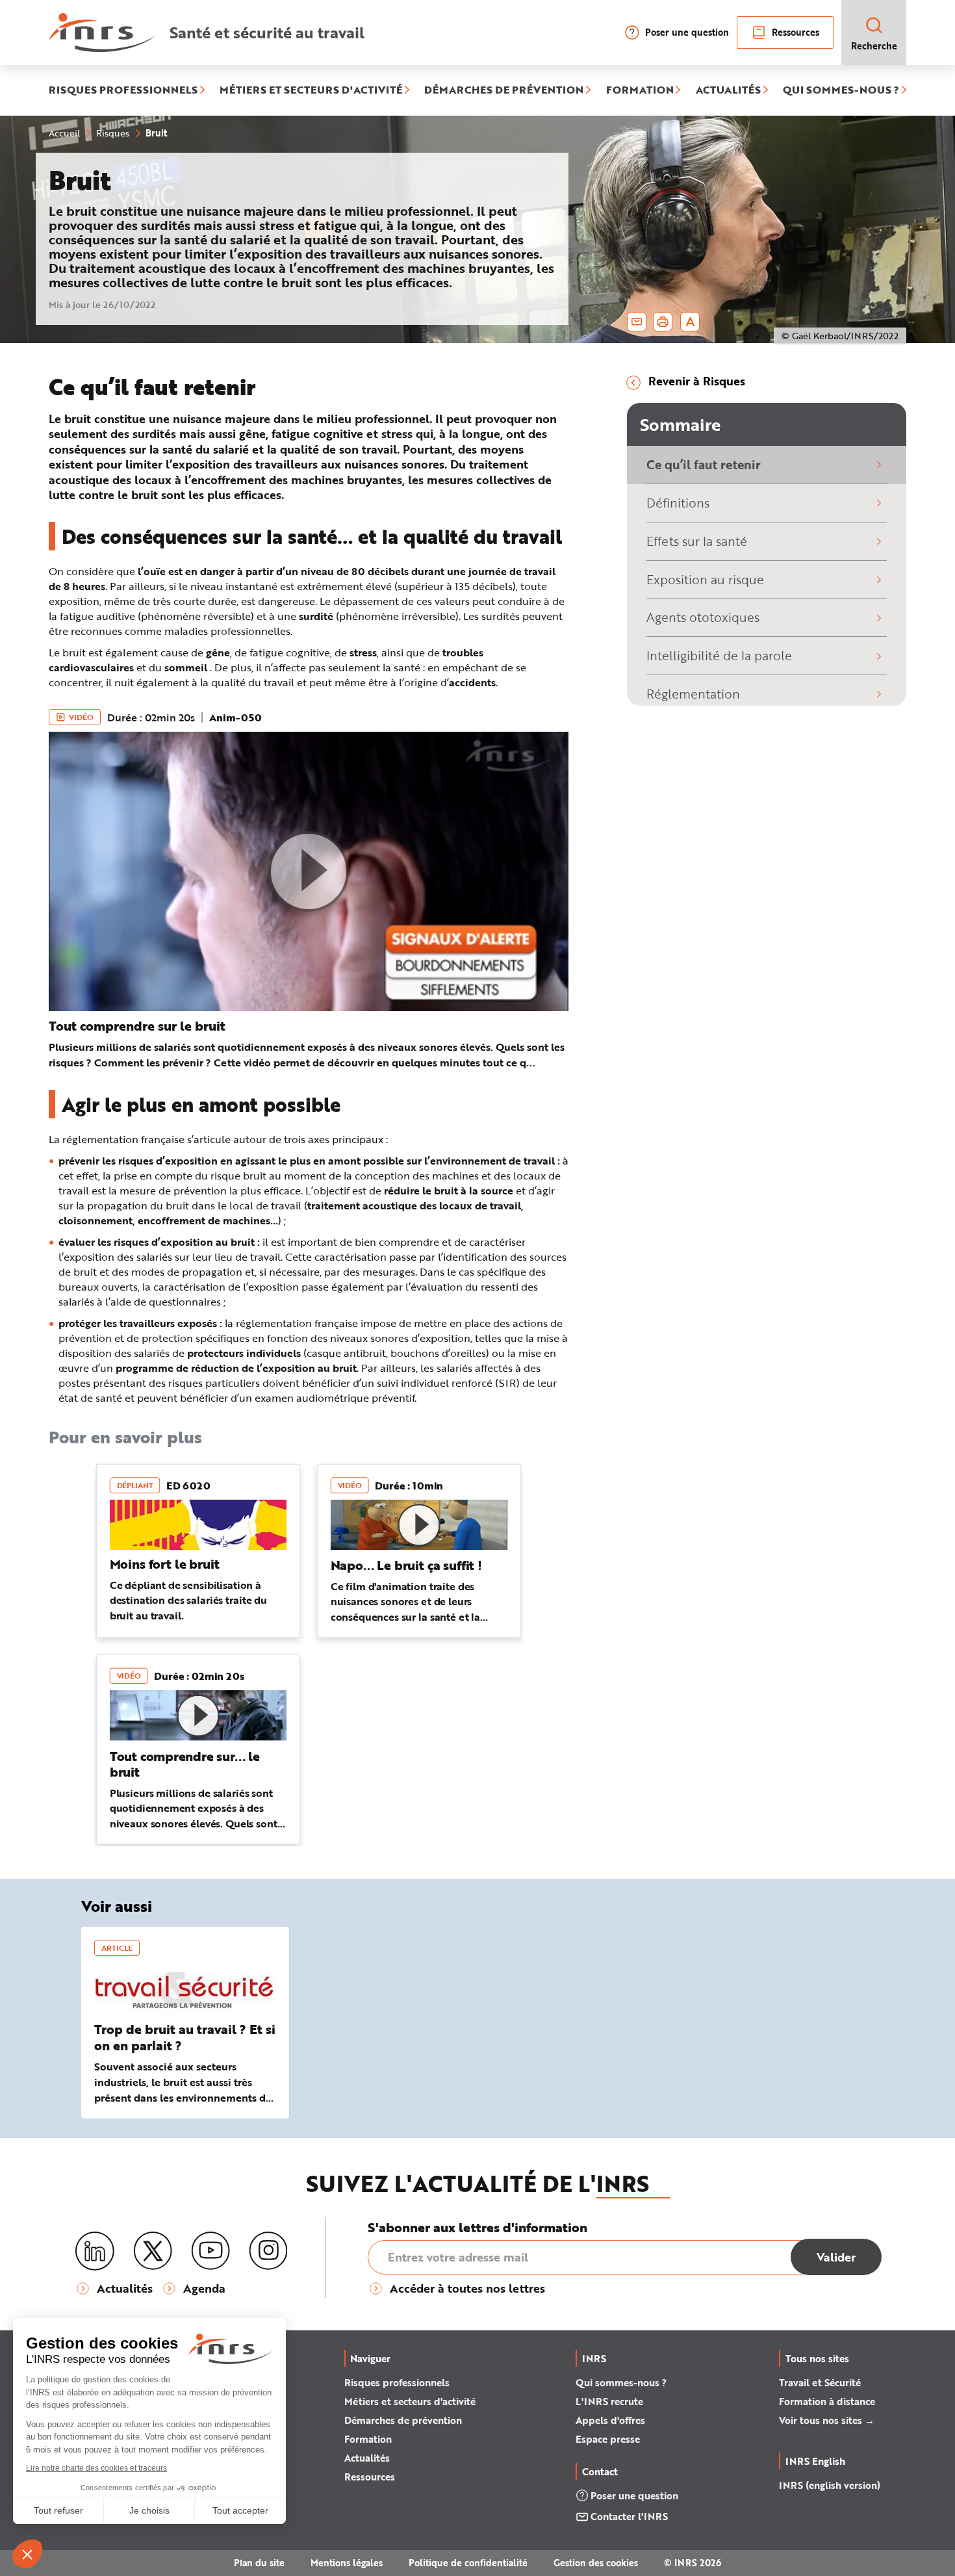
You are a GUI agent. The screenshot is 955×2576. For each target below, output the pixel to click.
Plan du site (259, 2563)
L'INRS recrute (609, 2401)
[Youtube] (210, 2251)
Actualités (367, 2458)
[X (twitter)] (153, 2251)
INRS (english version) (830, 2485)
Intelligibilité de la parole (719, 655)
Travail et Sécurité (820, 2382)
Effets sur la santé (697, 541)
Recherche (874, 46)
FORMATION (640, 90)
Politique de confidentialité (468, 2563)
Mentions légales (347, 2563)
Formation (368, 2439)
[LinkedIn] (95, 2251)
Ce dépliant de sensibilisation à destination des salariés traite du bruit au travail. (188, 1600)
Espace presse (608, 2439)
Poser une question (687, 32)
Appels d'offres (610, 2420)
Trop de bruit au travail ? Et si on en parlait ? (185, 2037)
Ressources (796, 32)
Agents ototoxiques (703, 617)
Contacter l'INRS (629, 2516)
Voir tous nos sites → (827, 2420)
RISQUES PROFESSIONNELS (123, 90)
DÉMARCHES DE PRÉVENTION (504, 90)
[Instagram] (268, 2251)
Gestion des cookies (596, 2563)
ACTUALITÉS (728, 90)
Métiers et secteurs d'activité (410, 2401)
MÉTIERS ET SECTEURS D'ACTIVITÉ (311, 90)
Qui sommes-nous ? (621, 2382)
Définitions (678, 503)
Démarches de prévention (403, 2420)
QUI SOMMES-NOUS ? (841, 90)
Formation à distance (827, 2401)
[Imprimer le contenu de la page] (663, 322)
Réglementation (693, 694)
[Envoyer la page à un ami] (637, 322)
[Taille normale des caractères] (690, 322)
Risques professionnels (397, 2382)
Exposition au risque (705, 579)
